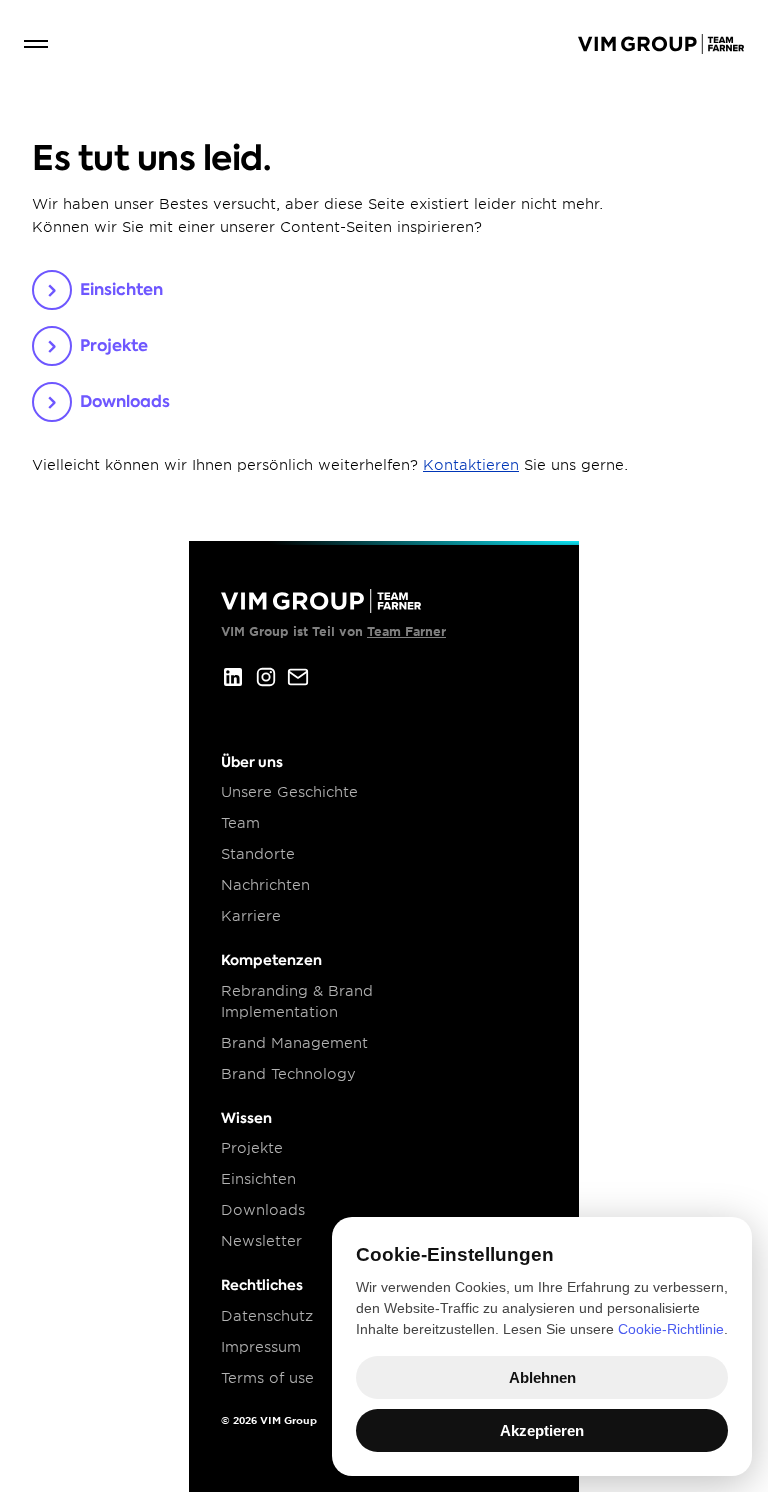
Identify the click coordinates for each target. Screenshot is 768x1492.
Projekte (252, 1148)
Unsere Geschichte (289, 792)
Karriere (251, 916)
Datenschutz (267, 1316)
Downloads (263, 1210)
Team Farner (406, 631)
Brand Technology (288, 1074)
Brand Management (294, 1043)
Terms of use (267, 1378)
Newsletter (261, 1241)
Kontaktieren (471, 465)
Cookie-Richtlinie (671, 1329)
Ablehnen (542, 1377)
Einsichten (258, 1179)
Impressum (261, 1347)
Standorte (258, 854)
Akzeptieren (542, 1430)
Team (240, 823)
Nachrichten (265, 885)
